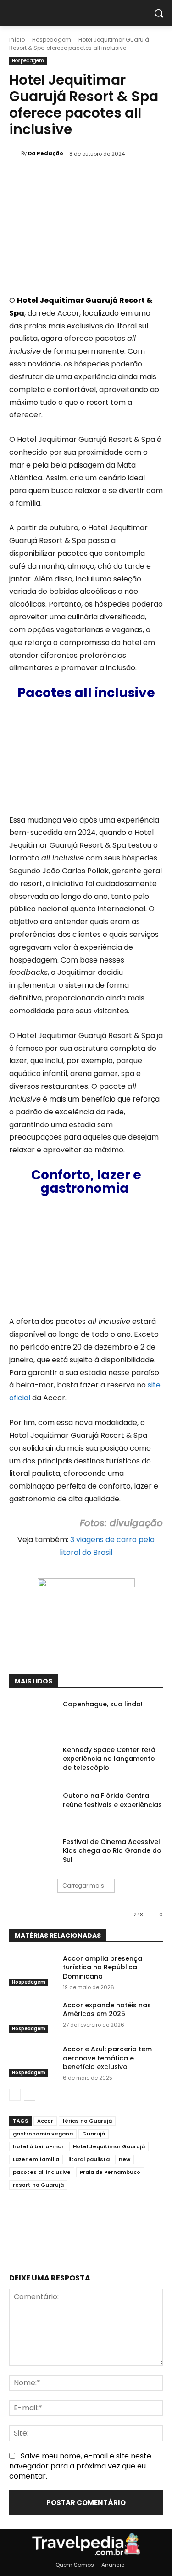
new (125, 2159)
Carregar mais (83, 1885)
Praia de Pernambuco (110, 2172)
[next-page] (30, 2095)
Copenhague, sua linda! (103, 1704)
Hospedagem (52, 40)
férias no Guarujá (87, 2121)
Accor (45, 2121)
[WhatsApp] (111, 1651)
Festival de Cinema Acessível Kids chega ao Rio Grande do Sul (112, 1851)
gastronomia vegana (43, 2134)
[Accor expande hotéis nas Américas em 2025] (32, 2017)
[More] (132, 1651)
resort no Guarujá (38, 2185)
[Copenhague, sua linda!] (32, 1716)
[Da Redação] (15, 153)
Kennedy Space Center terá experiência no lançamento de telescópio (109, 1759)
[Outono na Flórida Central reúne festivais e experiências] (32, 1807)
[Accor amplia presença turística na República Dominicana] (32, 1970)
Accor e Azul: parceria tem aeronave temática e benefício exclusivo (107, 2058)
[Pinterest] (89, 1651)
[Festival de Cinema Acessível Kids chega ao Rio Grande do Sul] (32, 1854)
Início (17, 40)
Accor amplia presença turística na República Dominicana (103, 1967)
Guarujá (94, 2134)
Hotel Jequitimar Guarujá (109, 2146)
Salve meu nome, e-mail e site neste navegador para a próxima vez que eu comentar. (80, 2466)
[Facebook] (47, 1651)
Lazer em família (36, 2159)
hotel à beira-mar (38, 2146)
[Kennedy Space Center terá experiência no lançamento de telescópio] (32, 1762)
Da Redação (46, 153)
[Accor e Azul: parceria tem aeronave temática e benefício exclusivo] (32, 2061)
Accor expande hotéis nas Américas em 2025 (107, 2010)
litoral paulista (89, 2159)
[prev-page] (15, 2095)
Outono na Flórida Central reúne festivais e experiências (112, 1800)
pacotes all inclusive (42, 2172)
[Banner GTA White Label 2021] (86, 1585)
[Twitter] (68, 1651)
